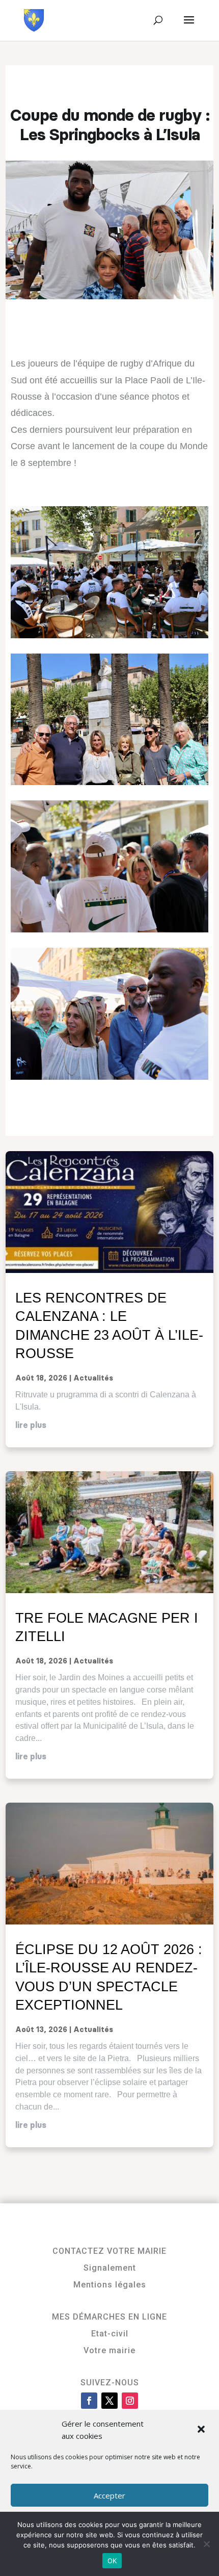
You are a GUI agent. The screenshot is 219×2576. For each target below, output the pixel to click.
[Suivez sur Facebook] (89, 2401)
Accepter (109, 2495)
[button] (202, 2430)
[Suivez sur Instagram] (130, 2401)
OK (112, 2561)
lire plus (31, 1425)
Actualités (93, 1378)
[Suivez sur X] (109, 2401)
